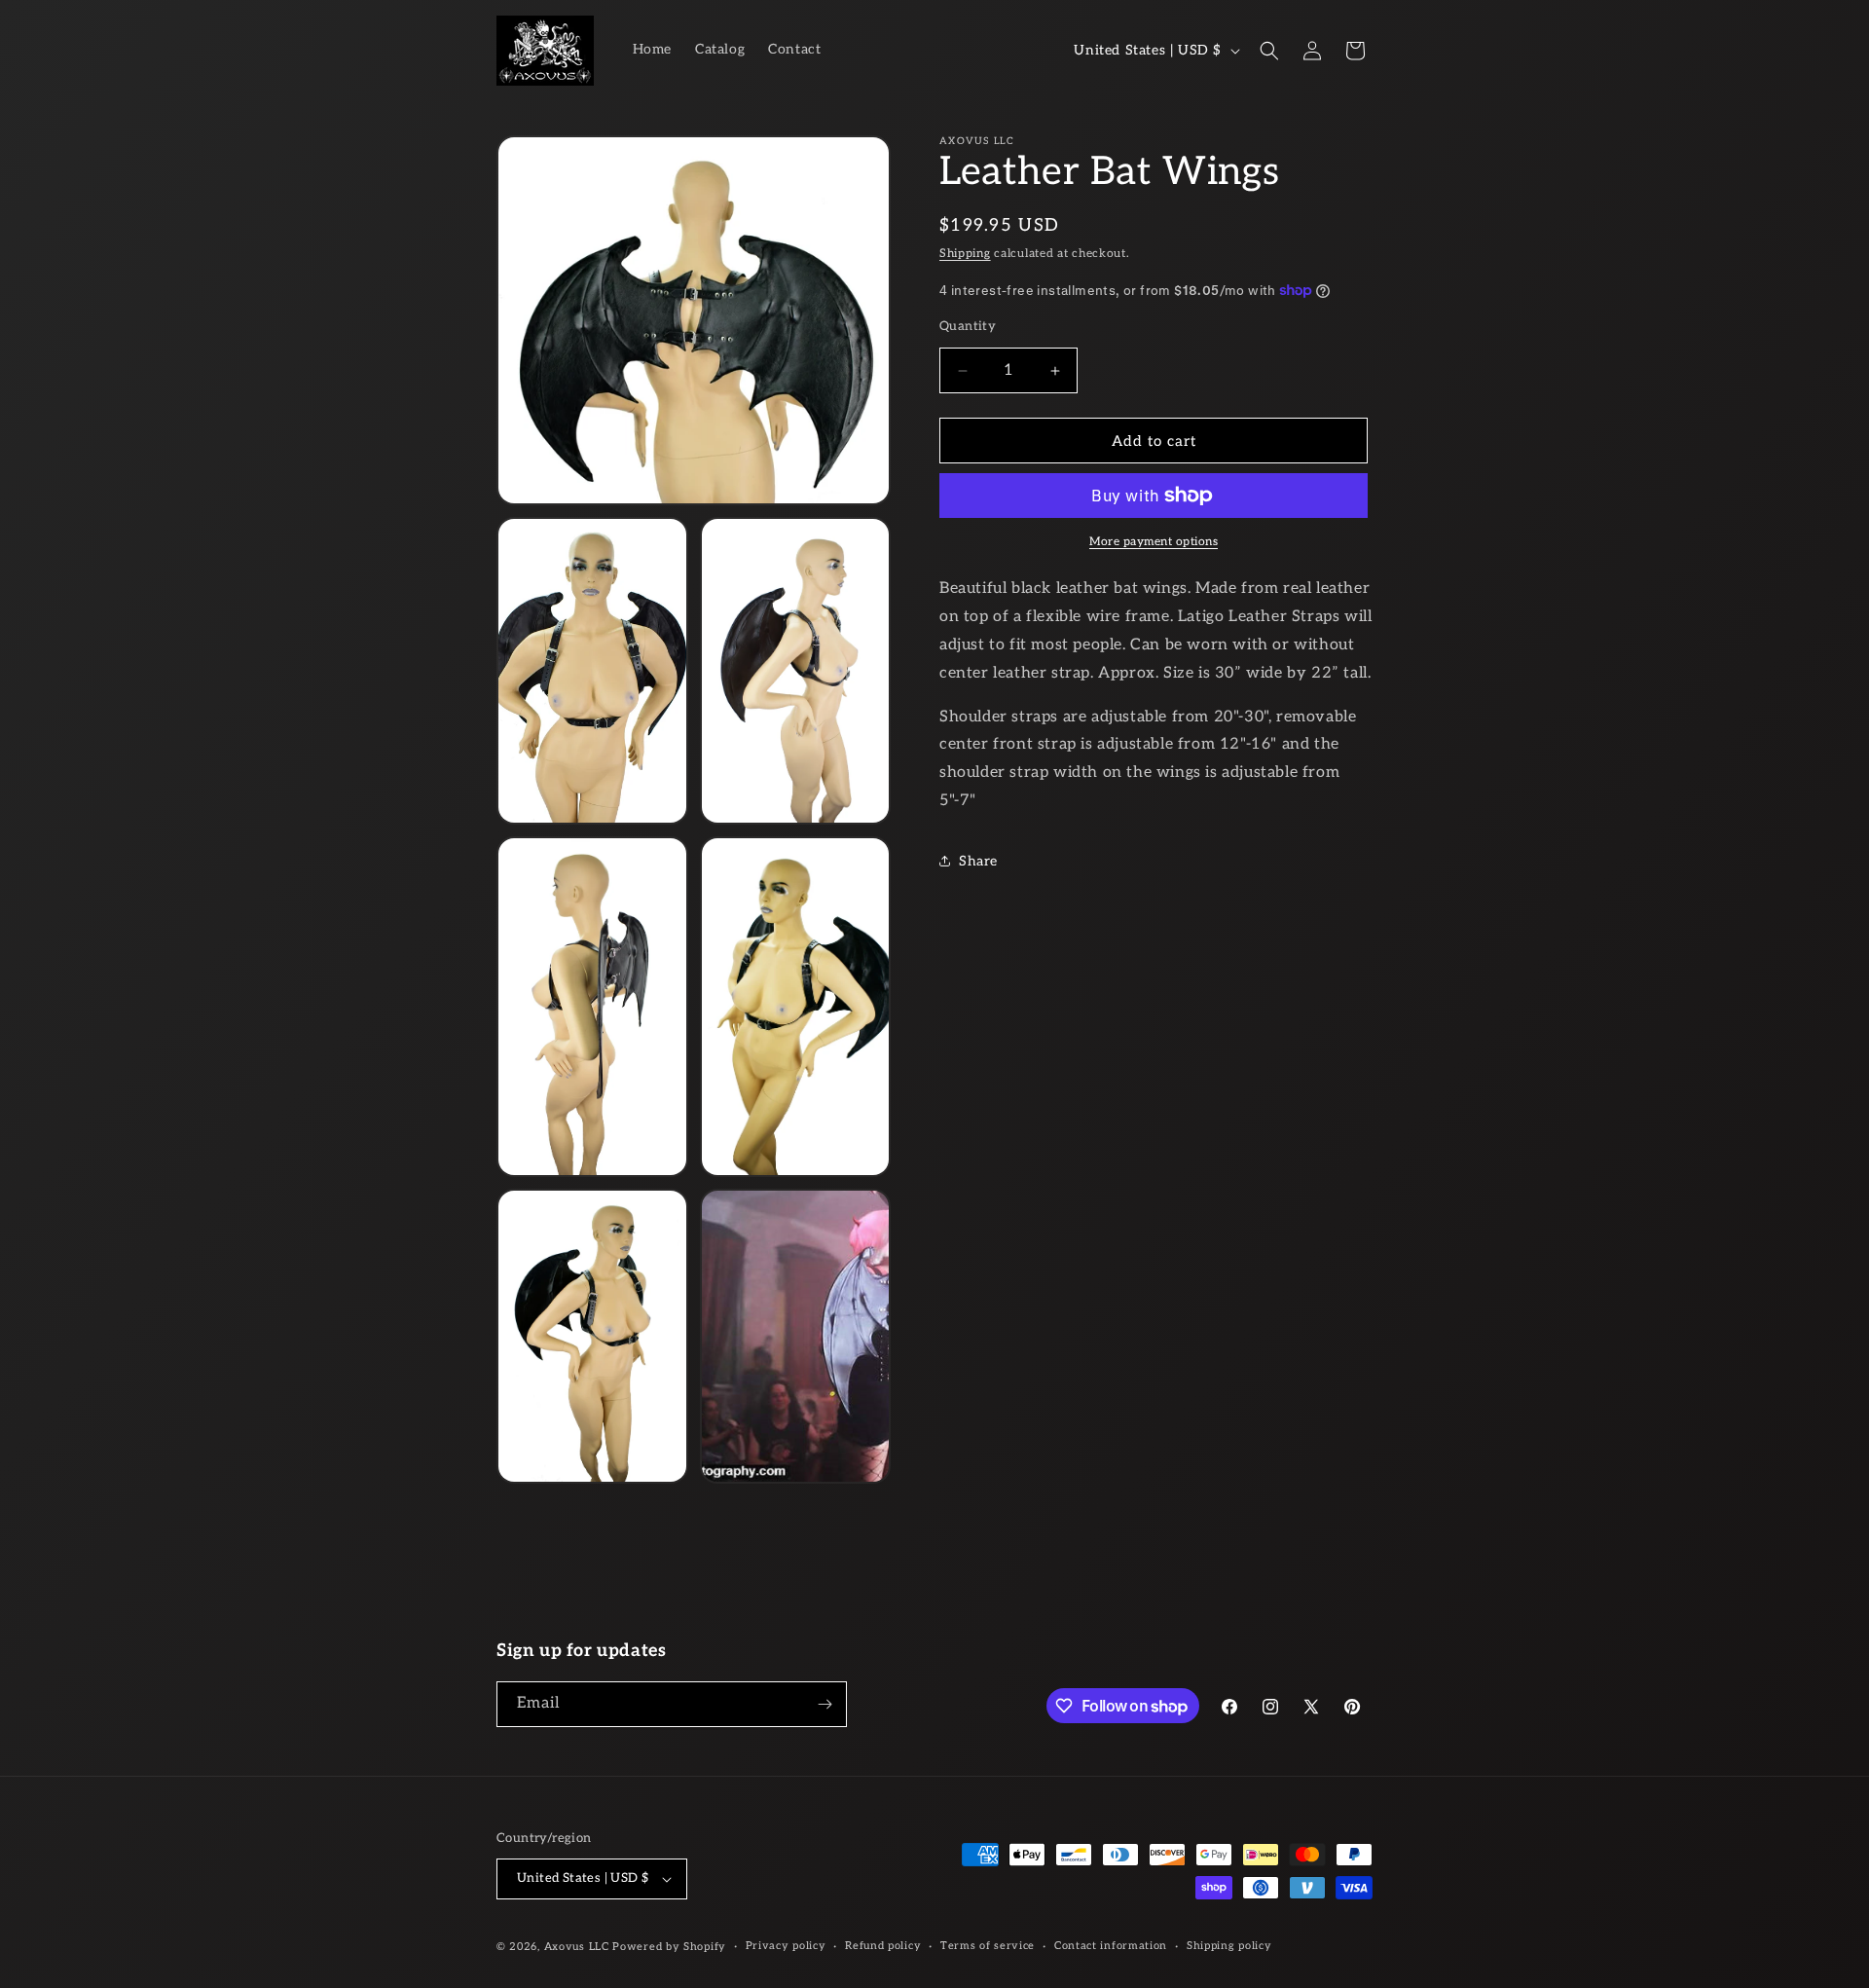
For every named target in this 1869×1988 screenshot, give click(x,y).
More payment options (1154, 542)
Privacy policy (786, 1946)
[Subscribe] (825, 1704)
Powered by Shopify (669, 1947)
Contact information (1111, 1946)
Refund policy (883, 1946)
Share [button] (978, 861)
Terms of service (988, 1946)
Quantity (968, 326)
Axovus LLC (577, 1947)
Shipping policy (1229, 1946)
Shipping (965, 254)
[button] (1269, 51)
